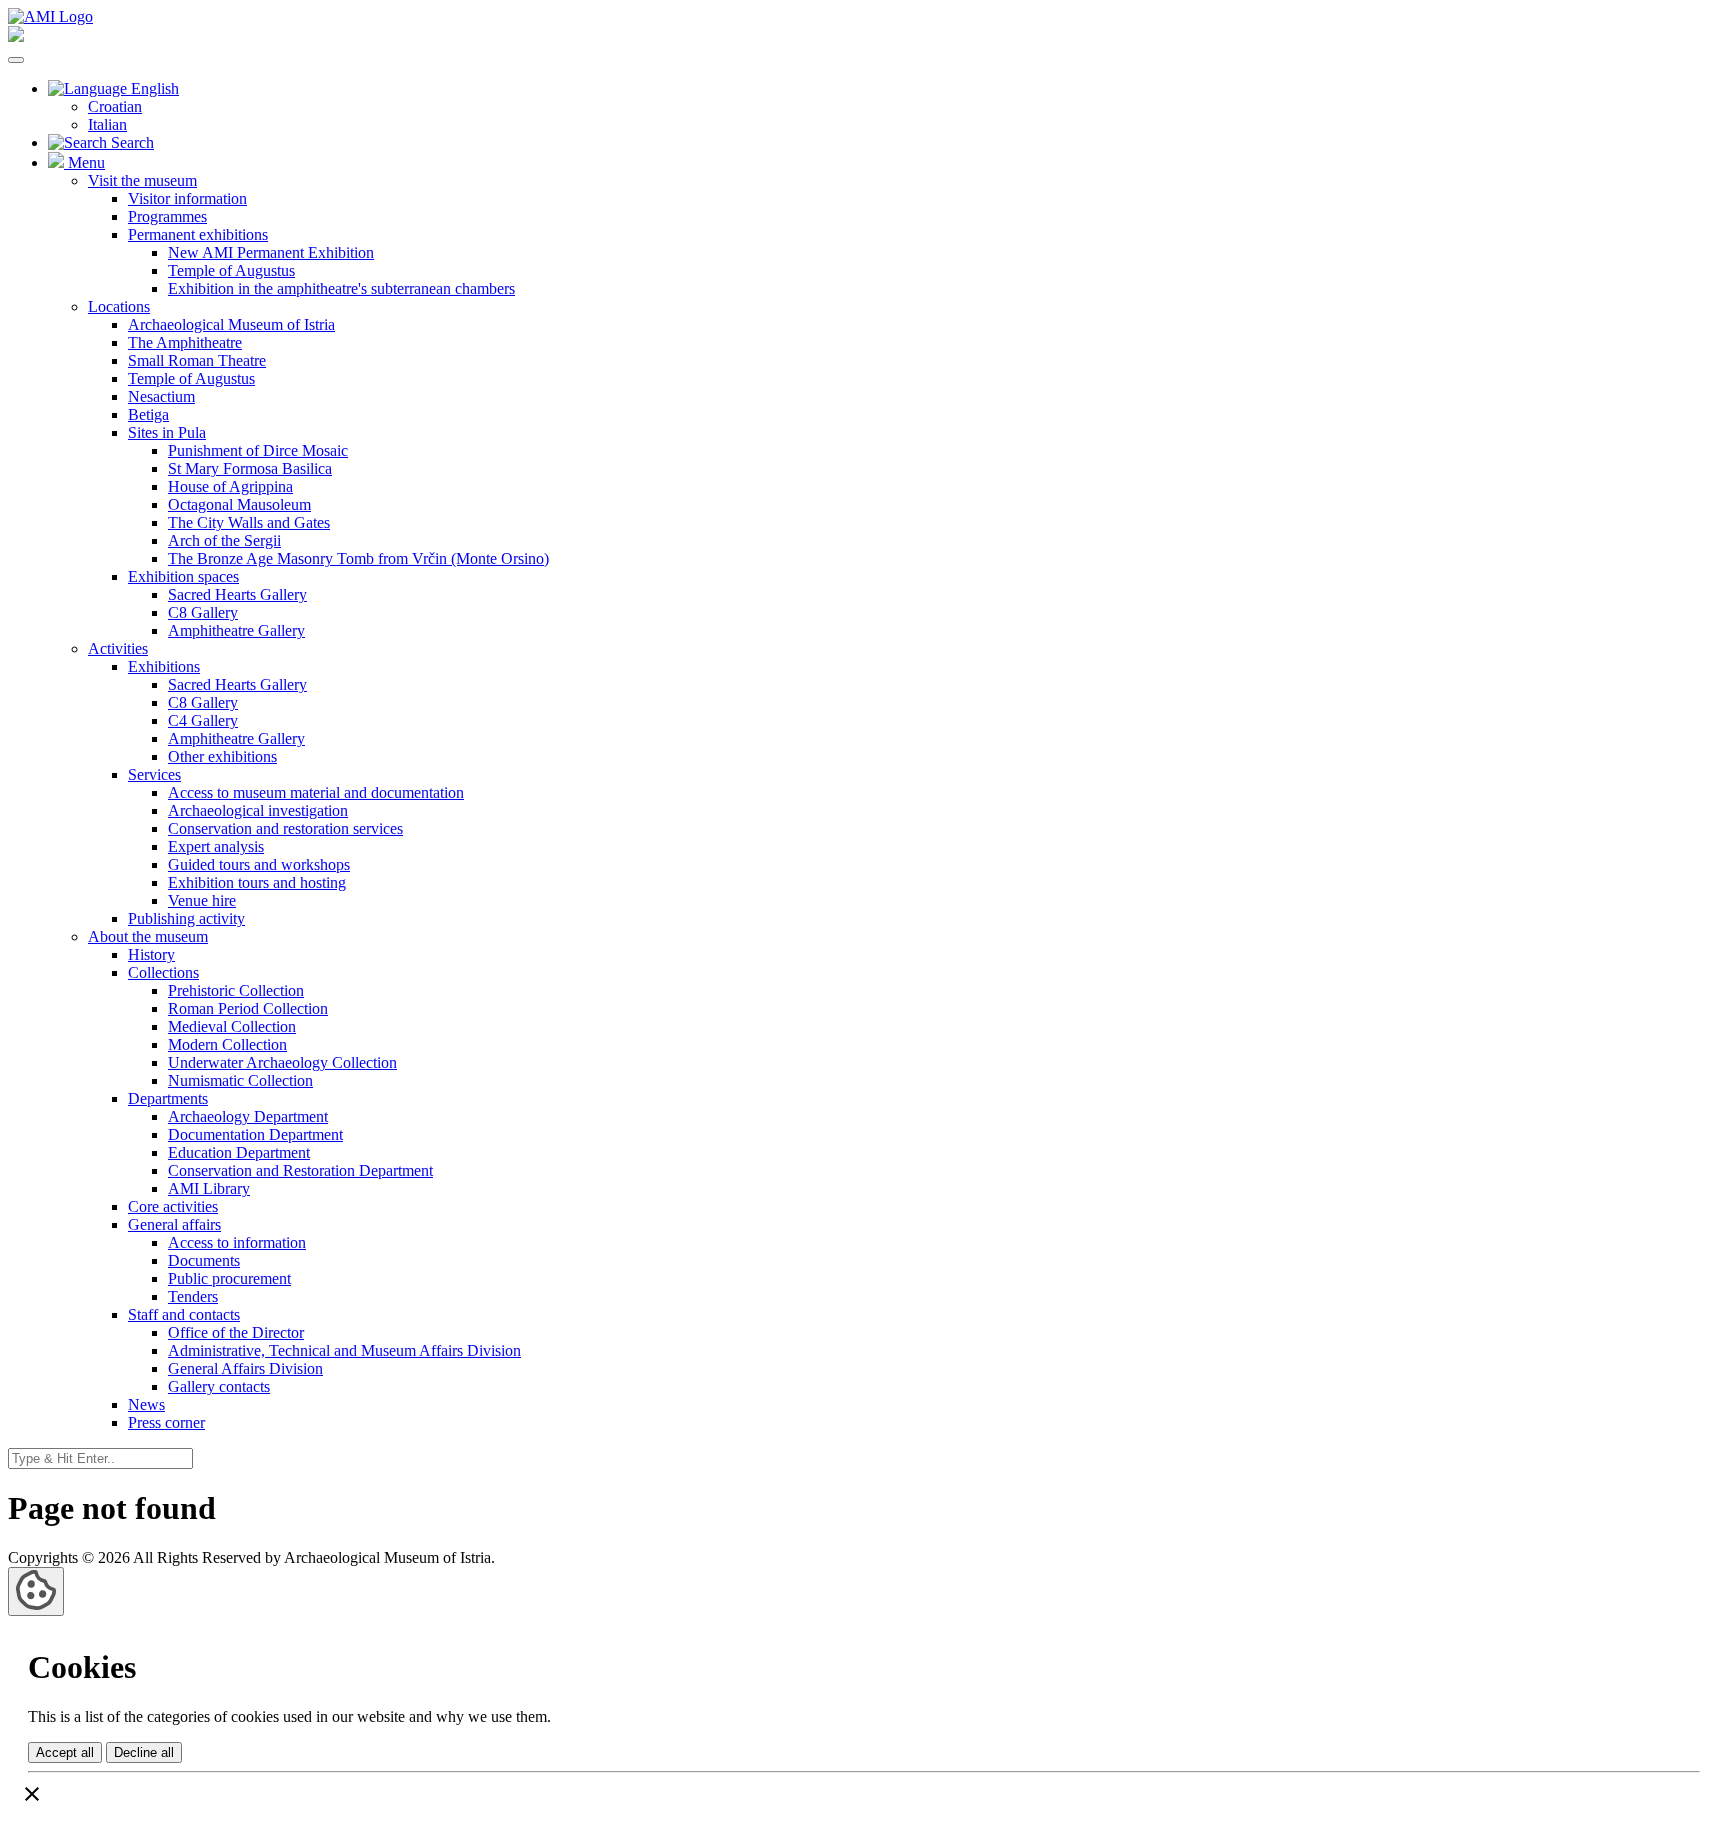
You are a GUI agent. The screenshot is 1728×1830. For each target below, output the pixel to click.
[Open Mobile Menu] (16, 60)
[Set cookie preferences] (36, 1591)
